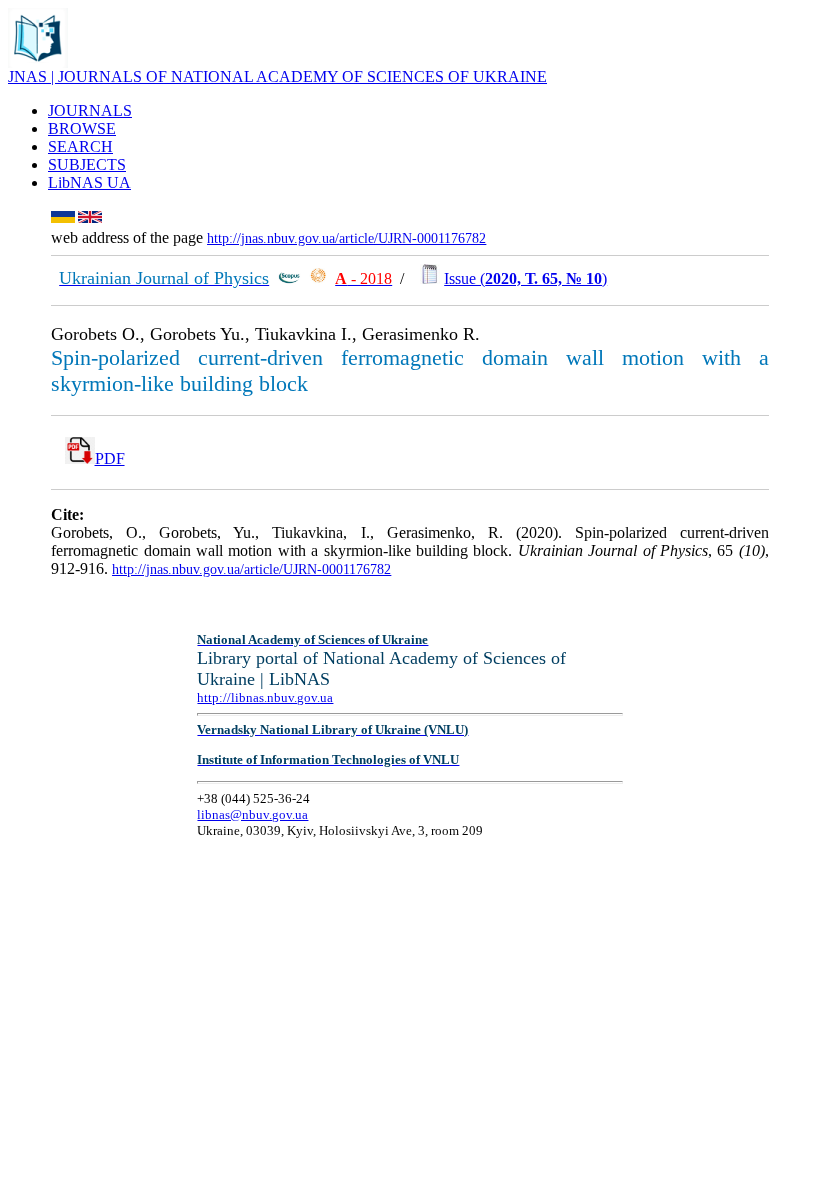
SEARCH (80, 146)
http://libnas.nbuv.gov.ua (265, 697)
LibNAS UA (89, 182)
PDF (110, 458)
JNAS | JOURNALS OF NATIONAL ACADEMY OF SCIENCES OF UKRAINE (277, 76)
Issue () (525, 278)
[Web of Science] (318, 278)
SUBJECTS (87, 164)
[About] (38, 62)
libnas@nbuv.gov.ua (252, 814)
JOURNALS (90, 110)
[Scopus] (289, 278)
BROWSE (82, 128)
